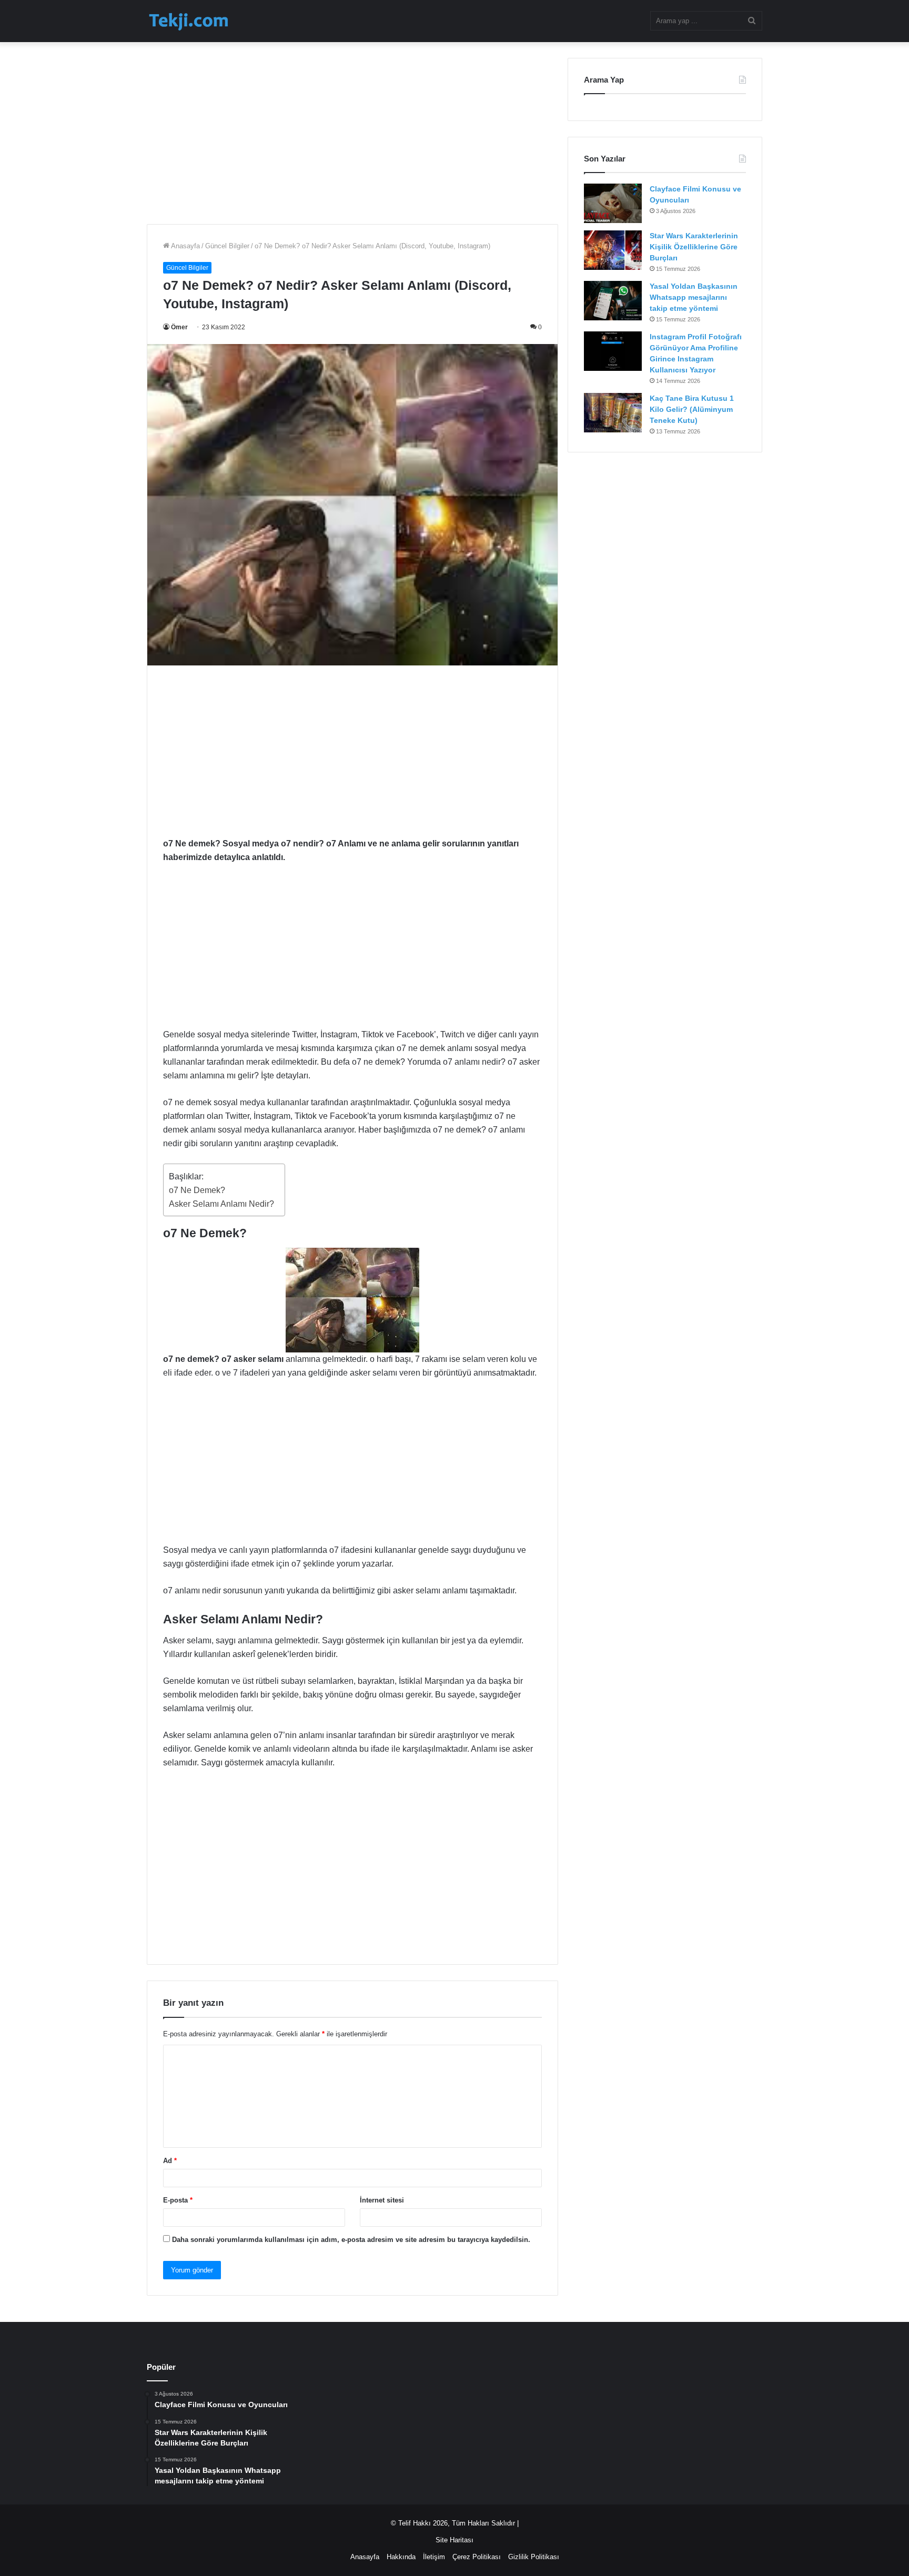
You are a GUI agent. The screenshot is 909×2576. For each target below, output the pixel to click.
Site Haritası (454, 2540)
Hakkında (401, 2557)
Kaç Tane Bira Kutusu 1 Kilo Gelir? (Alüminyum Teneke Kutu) (692, 409)
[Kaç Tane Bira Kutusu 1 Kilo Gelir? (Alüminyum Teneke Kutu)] (613, 413)
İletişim (434, 2557)
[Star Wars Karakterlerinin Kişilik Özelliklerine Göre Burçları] (613, 250)
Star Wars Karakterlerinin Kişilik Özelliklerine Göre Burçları (694, 247)
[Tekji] (188, 21)
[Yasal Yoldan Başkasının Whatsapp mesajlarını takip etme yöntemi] (613, 301)
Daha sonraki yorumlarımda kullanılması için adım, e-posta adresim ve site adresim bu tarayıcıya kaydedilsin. (351, 2240)
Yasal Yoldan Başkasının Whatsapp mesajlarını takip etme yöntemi (694, 297)
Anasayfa (185, 246)
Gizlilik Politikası (534, 2557)
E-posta (178, 2200)
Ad (170, 2161)
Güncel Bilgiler (227, 246)
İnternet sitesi (382, 2200)
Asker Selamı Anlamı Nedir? (221, 1204)
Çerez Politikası (477, 2557)
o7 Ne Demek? (197, 1190)
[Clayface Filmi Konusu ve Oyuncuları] (613, 203)
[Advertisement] (352, 132)
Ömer (179, 327)
